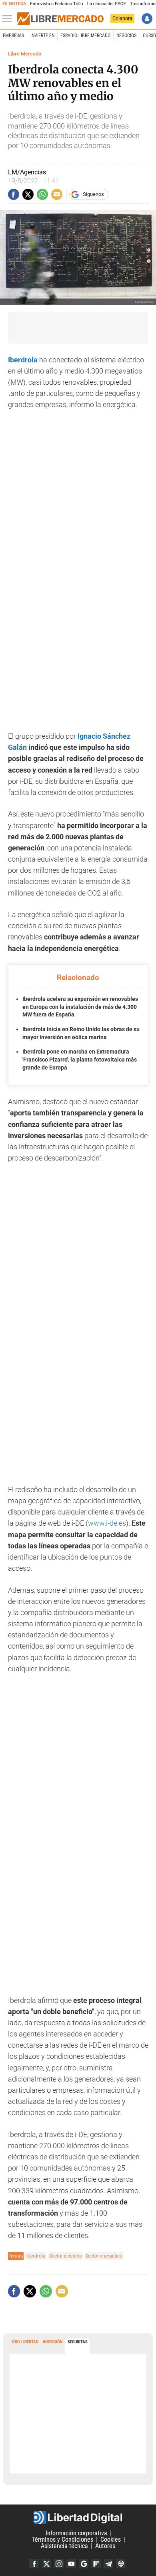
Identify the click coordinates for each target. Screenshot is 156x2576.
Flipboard (96, 2564)
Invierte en (42, 36)
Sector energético (104, 2256)
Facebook (34, 2564)
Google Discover (84, 2564)
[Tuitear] (28, 194)
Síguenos (93, 194)
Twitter (46, 2564)
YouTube (71, 2564)
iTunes (121, 2564)
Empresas (13, 36)
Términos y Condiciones (63, 2539)
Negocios (126, 36)
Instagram (59, 2564)
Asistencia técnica (64, 2546)
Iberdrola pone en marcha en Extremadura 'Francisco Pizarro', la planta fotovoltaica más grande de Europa (80, 1059)
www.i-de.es (107, 1523)
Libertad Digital (78, 2517)
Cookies (111, 2539)
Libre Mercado (25, 54)
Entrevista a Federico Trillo (56, 4)
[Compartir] (14, 194)
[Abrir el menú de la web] (9, 19)
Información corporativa (76, 2533)
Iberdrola (36, 2256)
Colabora (122, 18)
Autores (105, 2546)
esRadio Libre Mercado (85, 36)
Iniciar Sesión (147, 19)
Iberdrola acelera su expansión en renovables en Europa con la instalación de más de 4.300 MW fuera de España (80, 1007)
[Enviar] (42, 194)
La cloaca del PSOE (107, 4)
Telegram (108, 2564)
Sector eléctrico (66, 2256)
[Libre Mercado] (60, 19)
